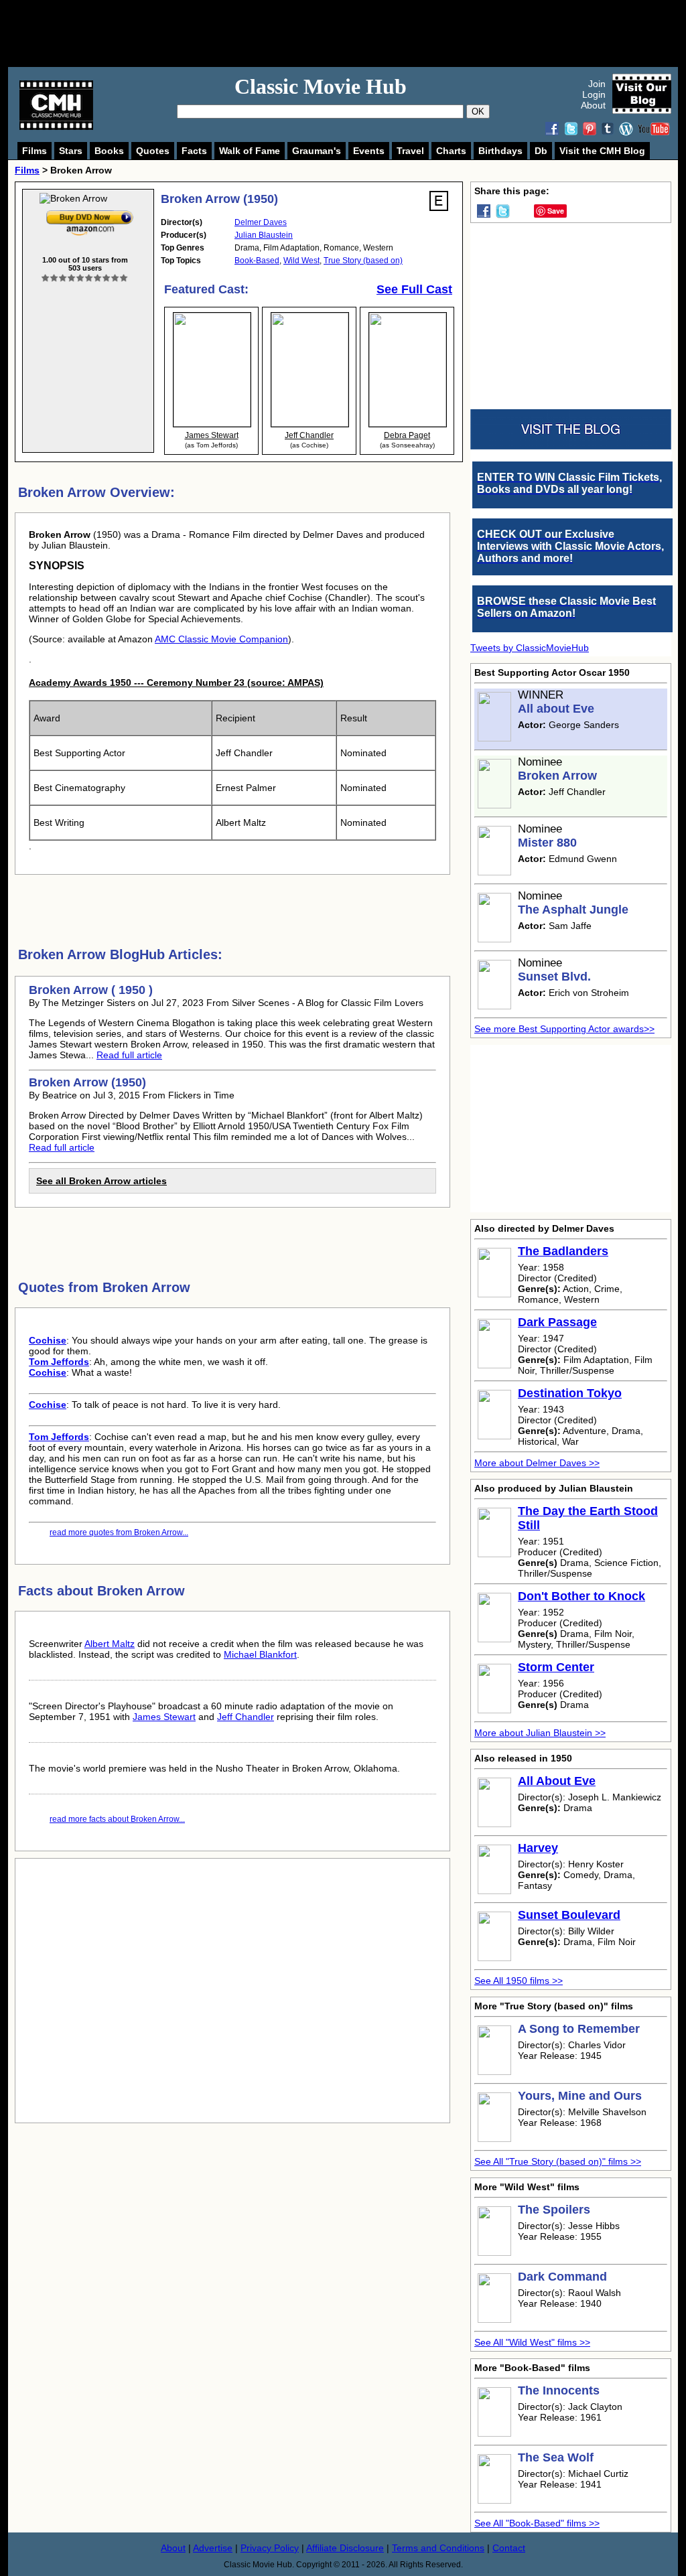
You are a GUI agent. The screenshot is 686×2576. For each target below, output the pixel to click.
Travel (410, 151)
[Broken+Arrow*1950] (90, 213)
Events (369, 151)
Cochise (48, 1340)
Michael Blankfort (260, 1654)
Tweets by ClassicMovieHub (530, 648)
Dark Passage (557, 1322)
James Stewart (164, 1717)
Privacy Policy (270, 2548)
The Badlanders (563, 1251)
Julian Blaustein (264, 235)
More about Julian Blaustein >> (540, 1733)
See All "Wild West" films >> (532, 2342)
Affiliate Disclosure (345, 2548)
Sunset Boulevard (569, 1915)
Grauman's (317, 151)
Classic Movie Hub (321, 86)
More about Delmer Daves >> (537, 1463)
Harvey (538, 1848)
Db (541, 151)
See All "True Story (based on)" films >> (558, 2161)
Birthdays (500, 151)
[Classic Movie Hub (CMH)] (56, 127)
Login (594, 94)
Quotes (153, 151)
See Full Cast (414, 289)
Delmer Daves (261, 222)
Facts (194, 151)
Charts (451, 151)
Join (597, 84)
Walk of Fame (250, 151)
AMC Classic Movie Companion (221, 639)
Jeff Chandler (246, 1717)
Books (109, 151)
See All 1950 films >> (519, 1981)
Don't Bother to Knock (581, 1596)
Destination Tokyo (570, 1393)
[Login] (85, 278)
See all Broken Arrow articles (101, 1181)
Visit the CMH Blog (602, 151)
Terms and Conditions (438, 2548)
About (593, 105)
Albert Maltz (110, 1644)
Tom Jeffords (59, 1362)
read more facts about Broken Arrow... (117, 1819)
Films (35, 151)
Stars (71, 151)
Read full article (129, 1055)
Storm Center (556, 1667)
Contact (509, 2548)
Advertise (213, 2548)
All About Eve (557, 1781)
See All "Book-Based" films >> (537, 2523)
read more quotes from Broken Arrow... (119, 1532)
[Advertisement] (358, 33)
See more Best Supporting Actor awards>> (564, 1029)
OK (478, 112)
